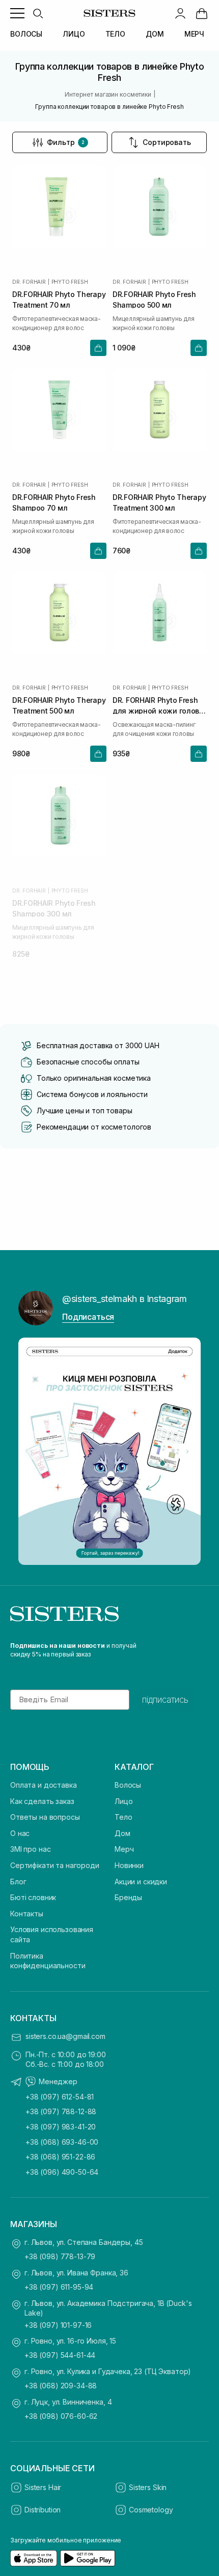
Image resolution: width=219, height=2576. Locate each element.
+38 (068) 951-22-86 (60, 2157)
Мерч (124, 1849)
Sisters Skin (148, 2487)
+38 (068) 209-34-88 (61, 2386)
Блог (18, 1882)
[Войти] (180, 13)
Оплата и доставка (44, 1785)
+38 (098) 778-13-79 (60, 2256)
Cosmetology (151, 2510)
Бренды (128, 1897)
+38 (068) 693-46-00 (62, 2142)
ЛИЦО (74, 34)
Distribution (43, 2510)
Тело (123, 1817)
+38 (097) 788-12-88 (61, 2111)
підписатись (165, 1700)
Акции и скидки (141, 1882)
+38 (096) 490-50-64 (62, 2172)
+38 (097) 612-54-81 (60, 2097)
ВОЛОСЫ (26, 34)
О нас (20, 1833)
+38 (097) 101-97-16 (58, 2325)
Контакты (27, 1914)
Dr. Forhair (29, 282)
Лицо (124, 1801)
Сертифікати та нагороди (55, 1865)
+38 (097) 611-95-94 (59, 2287)
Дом (122, 1833)
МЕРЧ (194, 34)
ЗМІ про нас (30, 1849)
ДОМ (155, 34)
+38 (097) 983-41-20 (61, 2127)
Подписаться (88, 1317)
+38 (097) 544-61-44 (60, 2355)
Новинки (129, 1865)
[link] (202, 13)
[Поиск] (38, 13)
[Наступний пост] (187, 1452)
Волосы (128, 1785)
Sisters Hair (43, 2487)
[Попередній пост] (32, 1452)
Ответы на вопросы (45, 1817)
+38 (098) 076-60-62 (61, 2416)
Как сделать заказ (42, 1801)
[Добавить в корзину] (98, 348)
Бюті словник (33, 1897)
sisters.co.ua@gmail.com (65, 2036)
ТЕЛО (115, 34)
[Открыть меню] (17, 13)
